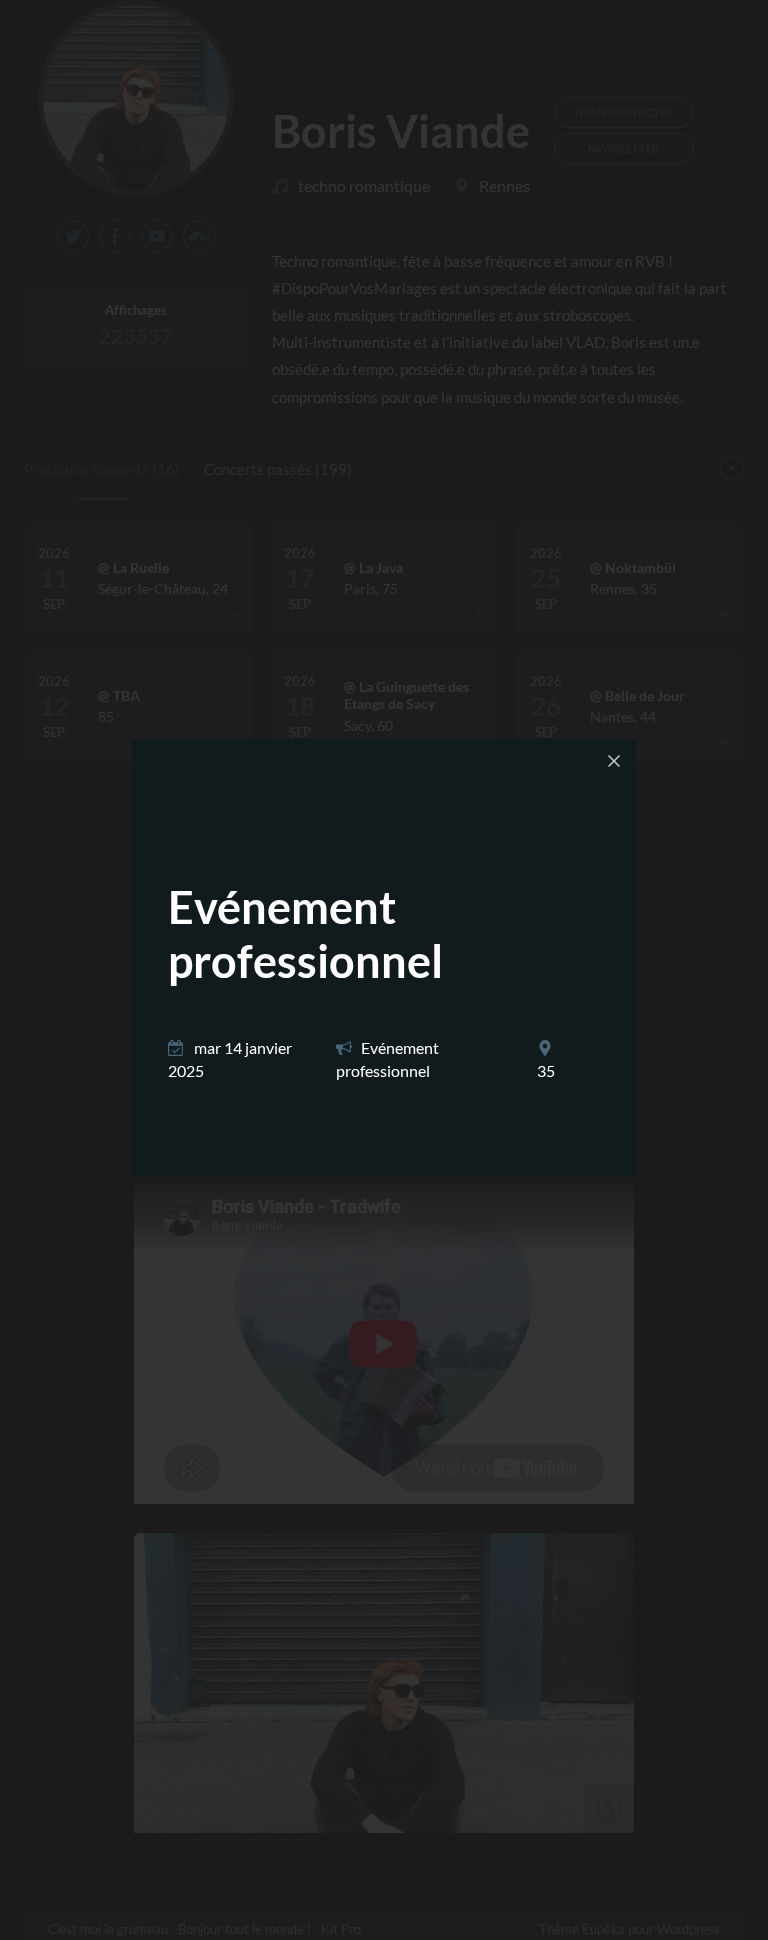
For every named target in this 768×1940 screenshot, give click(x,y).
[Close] (614, 761)
